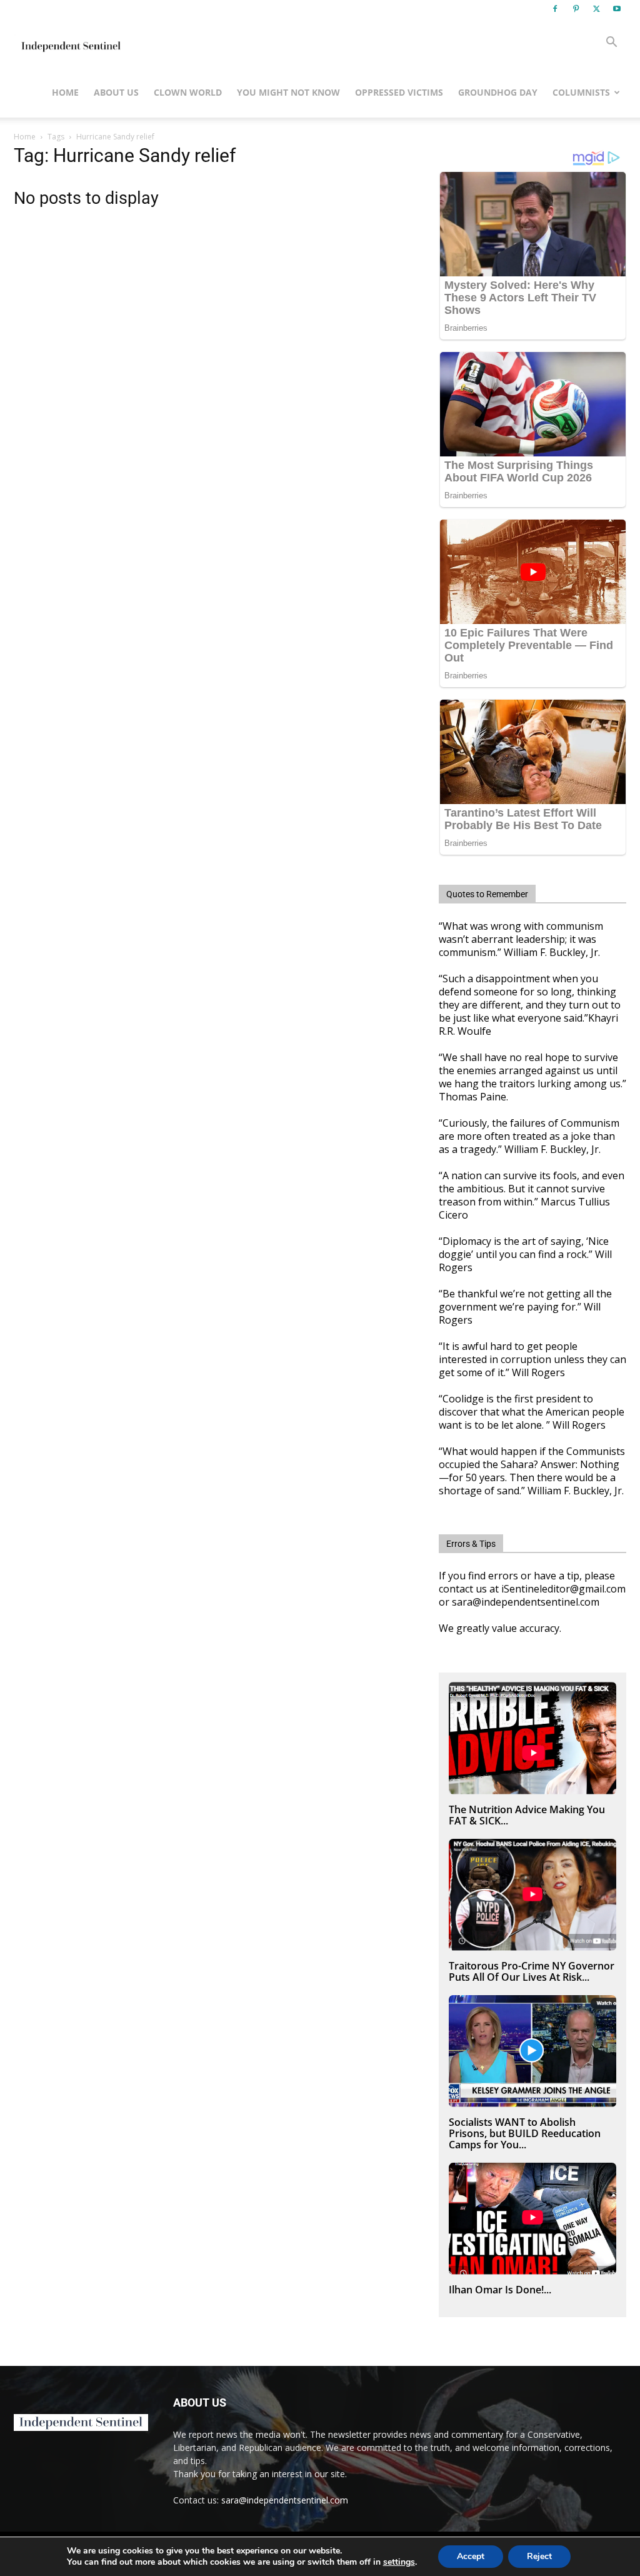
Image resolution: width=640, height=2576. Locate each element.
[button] (611, 43)
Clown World (188, 92)
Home (65, 92)
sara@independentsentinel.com (285, 2500)
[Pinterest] (576, 9)
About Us (116, 92)
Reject (539, 2556)
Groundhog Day (498, 92)
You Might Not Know (288, 92)
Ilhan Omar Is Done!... (500, 2290)
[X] (596, 9)
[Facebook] (555, 9)
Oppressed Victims (399, 92)
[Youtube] (617, 9)
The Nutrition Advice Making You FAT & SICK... (527, 1815)
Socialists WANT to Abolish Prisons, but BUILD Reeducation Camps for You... (525, 2133)
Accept (471, 2556)
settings (399, 2562)
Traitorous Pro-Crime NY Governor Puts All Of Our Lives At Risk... (532, 1971)
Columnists (581, 92)
